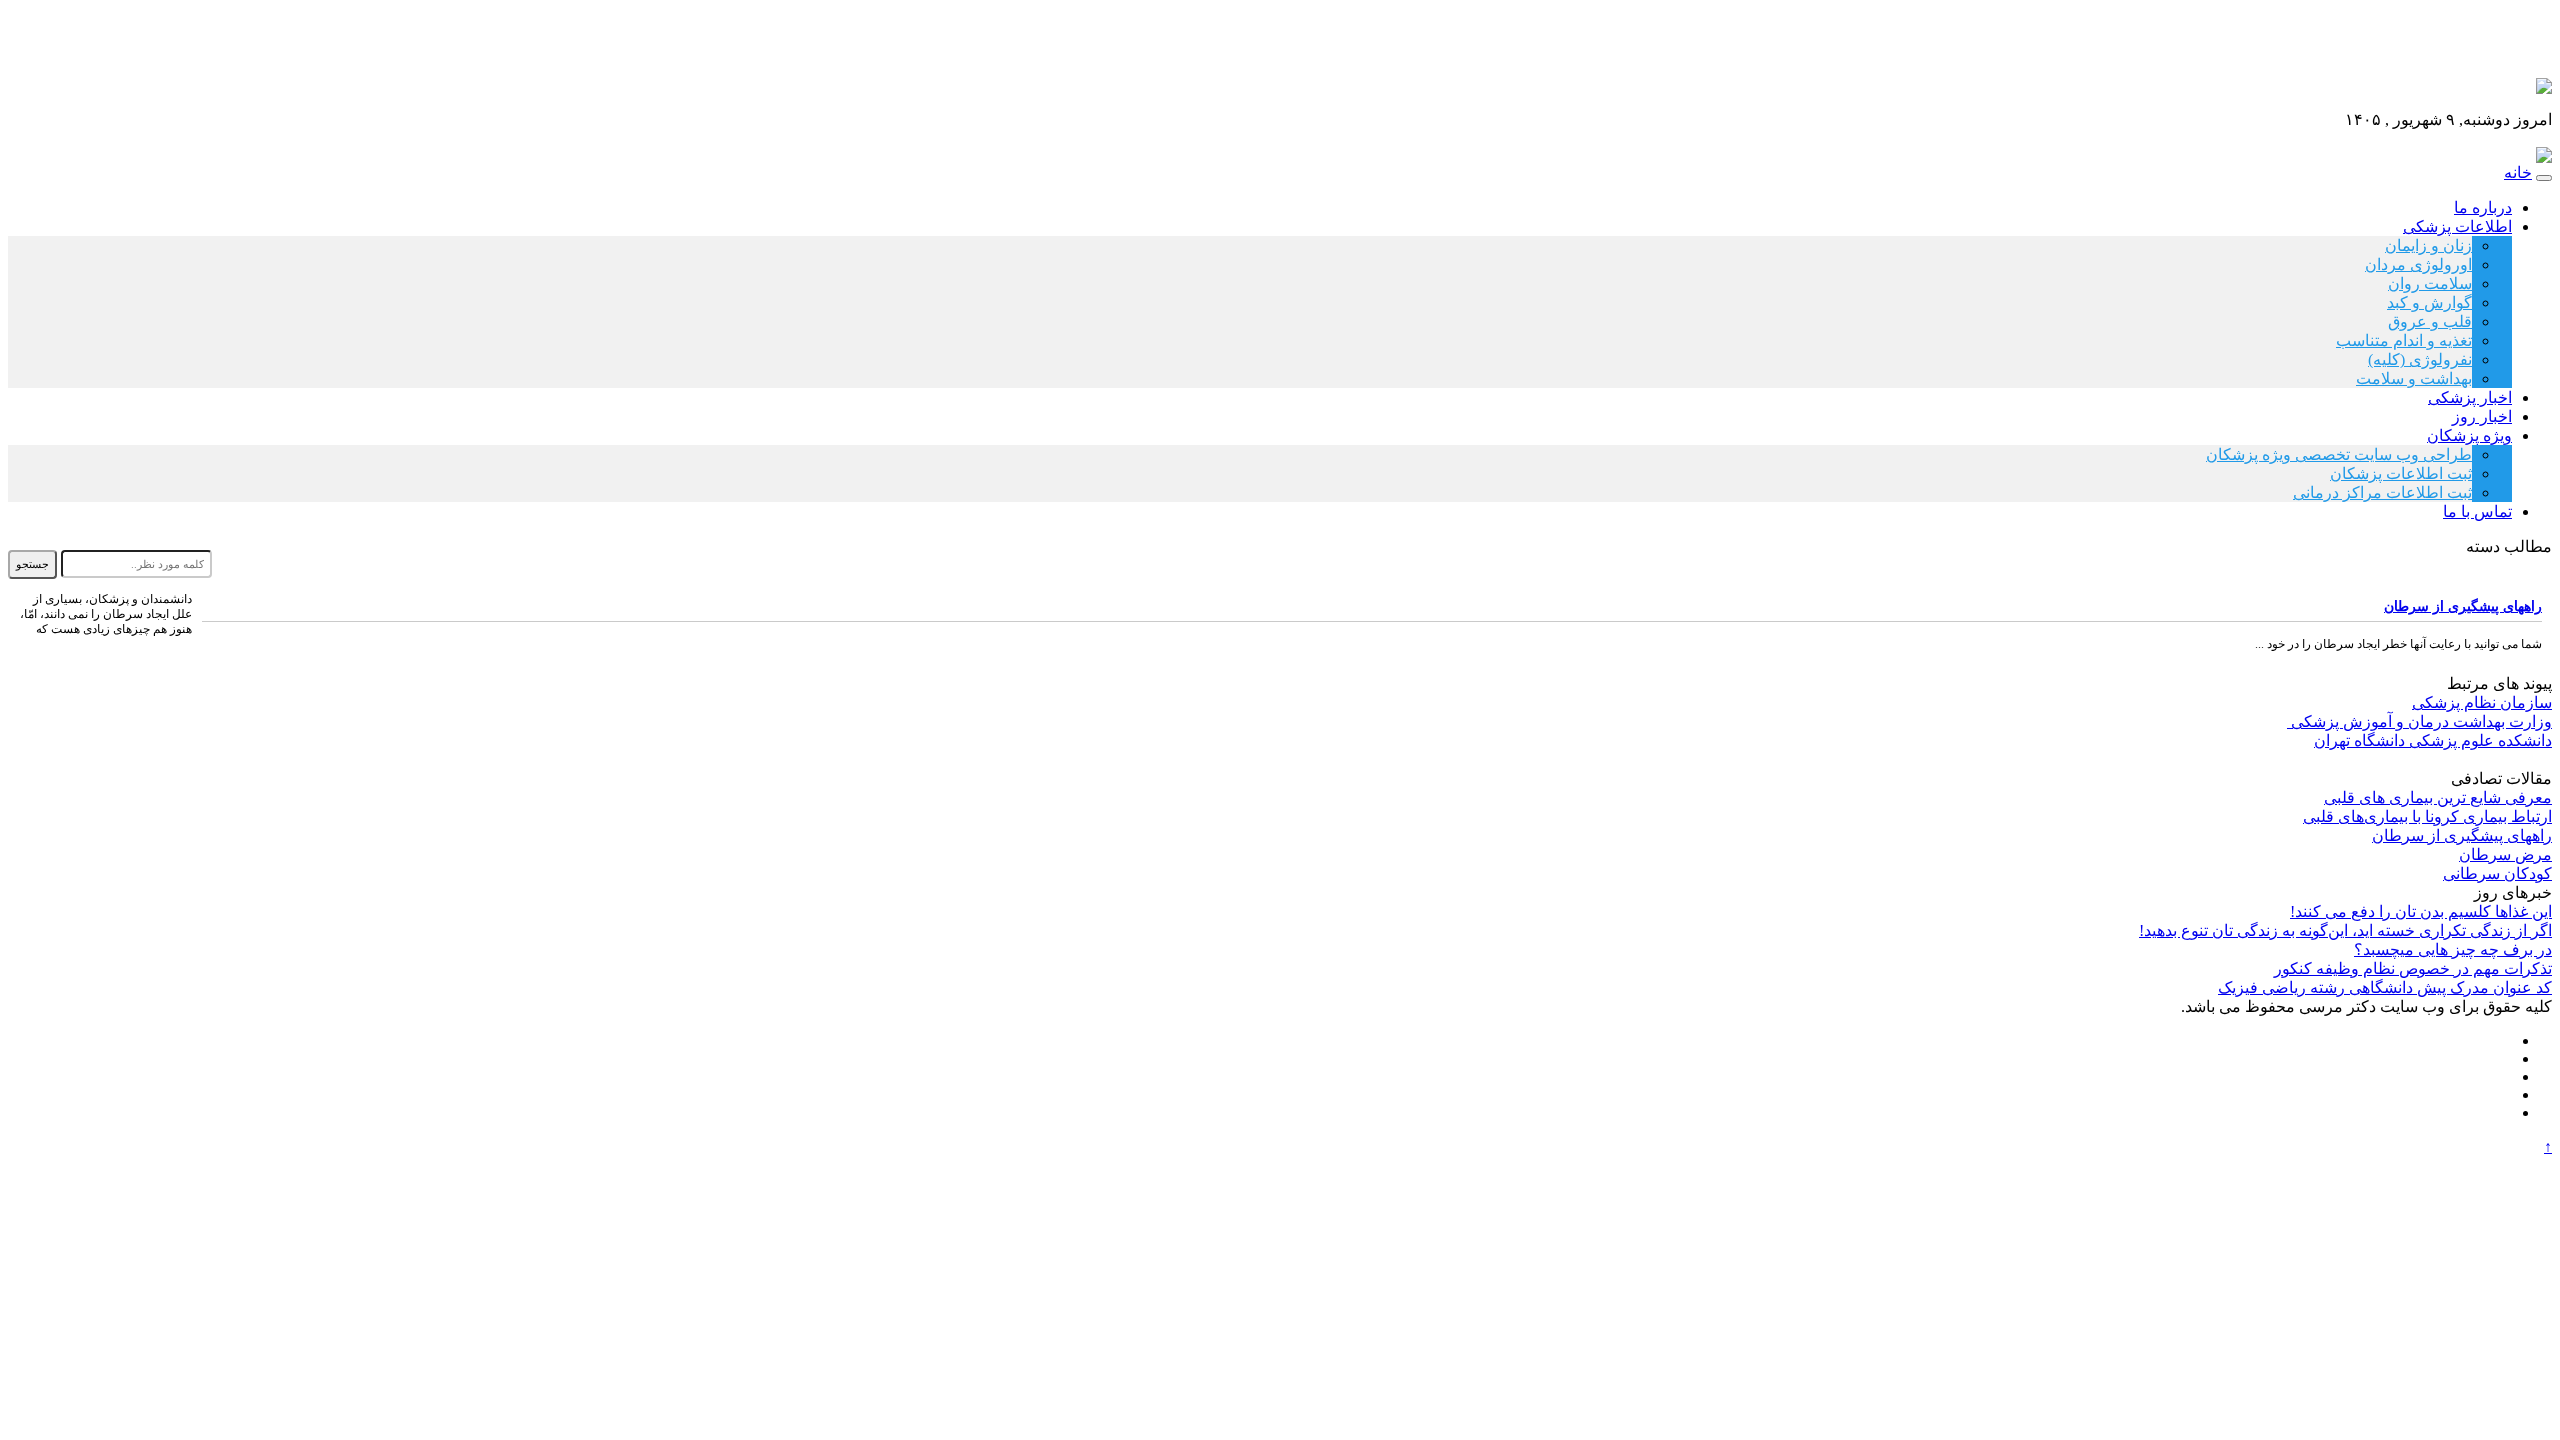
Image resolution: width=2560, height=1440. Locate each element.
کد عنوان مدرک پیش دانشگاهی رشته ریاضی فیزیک (2385, 987)
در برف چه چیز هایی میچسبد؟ (2453, 949)
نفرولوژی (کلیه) (2420, 359)
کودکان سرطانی (2497, 873)
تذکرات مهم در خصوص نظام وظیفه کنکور (2413, 968)
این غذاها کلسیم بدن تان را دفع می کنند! (2421, 911)
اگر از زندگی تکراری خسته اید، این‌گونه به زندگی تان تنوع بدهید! (2345, 930)
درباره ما (2483, 207)
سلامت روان (2430, 283)
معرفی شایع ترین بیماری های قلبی (2438, 797)
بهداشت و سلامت (2414, 378)
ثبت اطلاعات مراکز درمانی (2382, 492)
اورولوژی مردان (2418, 264)
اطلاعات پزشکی (2457, 226)
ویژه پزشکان (2469, 435)
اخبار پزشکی (2470, 397)
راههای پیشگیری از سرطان (2463, 606)
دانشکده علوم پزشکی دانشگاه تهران (2433, 740)
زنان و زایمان (2428, 245)
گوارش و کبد (2429, 302)
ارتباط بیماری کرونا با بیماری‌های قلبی (2427, 816)
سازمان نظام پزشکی (2482, 702)
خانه (2518, 172)
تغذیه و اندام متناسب (2404, 340)
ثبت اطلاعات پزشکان (2401, 473)
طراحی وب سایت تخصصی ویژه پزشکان (2339, 454)
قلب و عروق (2430, 321)
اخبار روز (2482, 416)
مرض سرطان (2505, 854)
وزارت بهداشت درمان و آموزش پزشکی (2419, 721)
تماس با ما (2477, 511)
